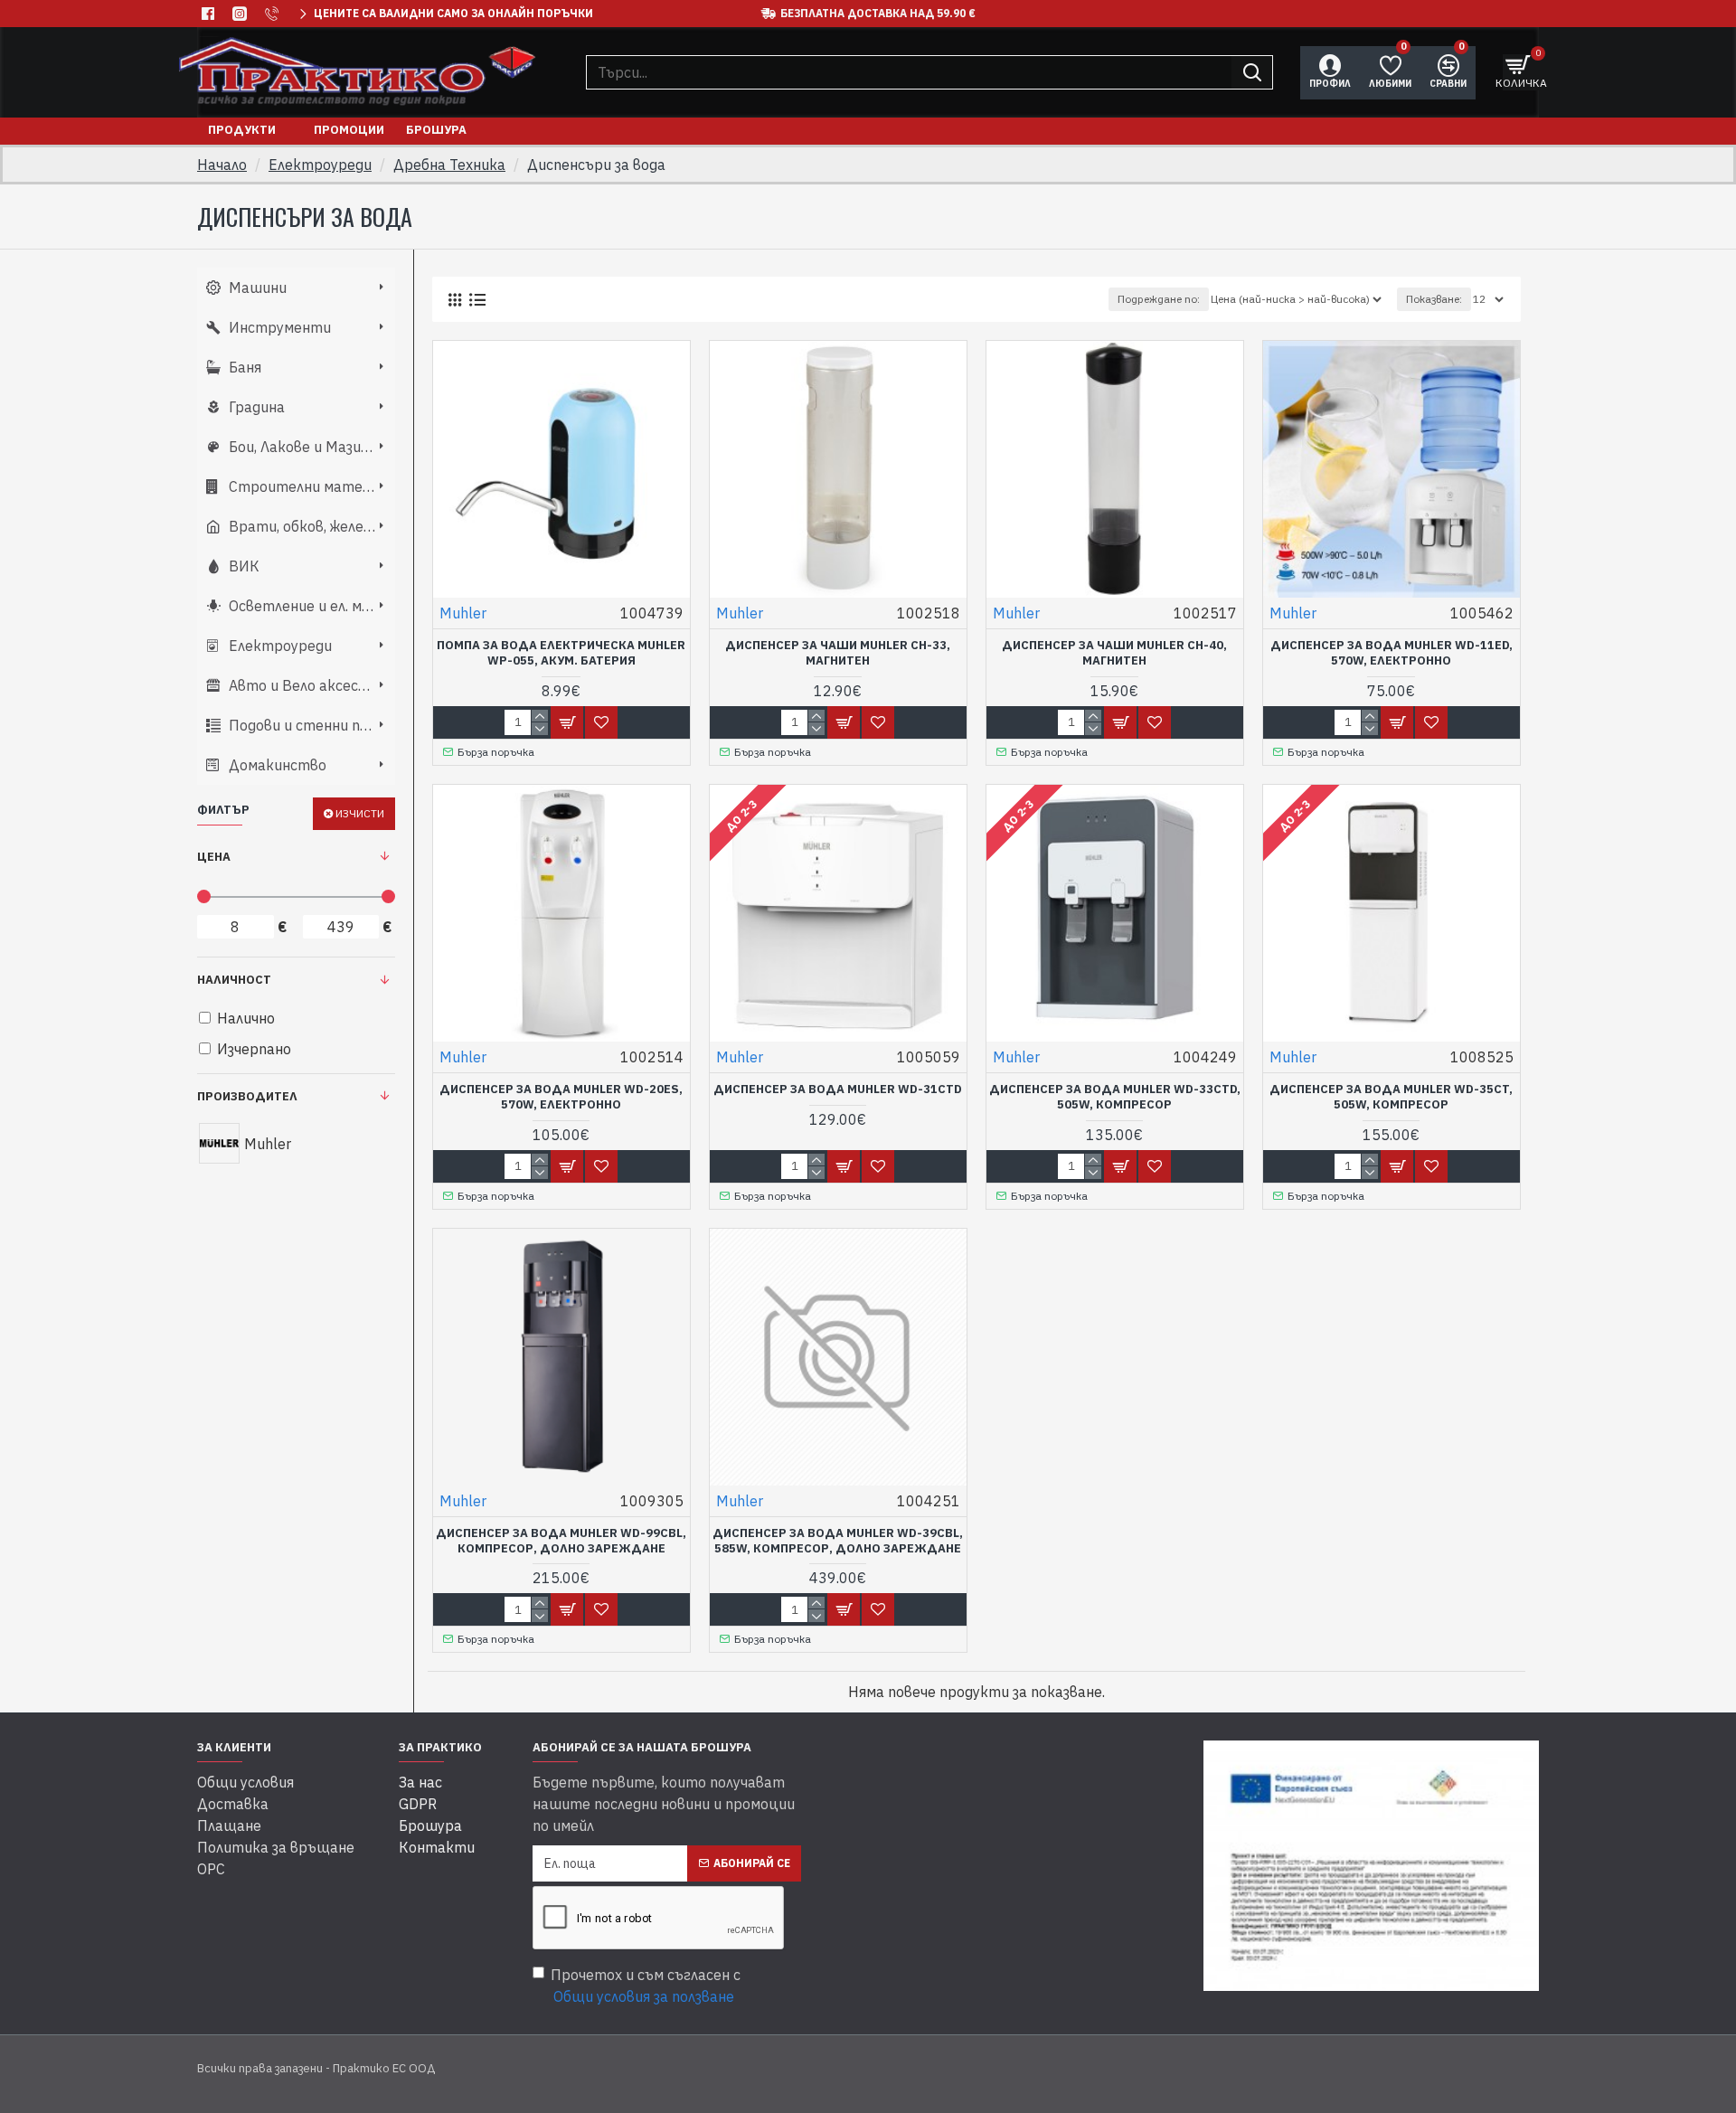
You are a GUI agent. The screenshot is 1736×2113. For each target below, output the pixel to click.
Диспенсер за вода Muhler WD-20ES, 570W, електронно (561, 1097)
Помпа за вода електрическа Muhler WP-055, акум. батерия (561, 653)
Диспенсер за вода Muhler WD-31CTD (838, 1090)
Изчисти (360, 813)
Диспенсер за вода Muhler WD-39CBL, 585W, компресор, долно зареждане (838, 1541)
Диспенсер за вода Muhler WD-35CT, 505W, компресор (1391, 1097)
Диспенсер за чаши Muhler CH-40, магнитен (1114, 653)
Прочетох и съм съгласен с (646, 1986)
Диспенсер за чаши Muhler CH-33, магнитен (838, 653)
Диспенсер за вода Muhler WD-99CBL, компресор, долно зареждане (561, 1541)
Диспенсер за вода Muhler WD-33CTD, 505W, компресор (1115, 1097)
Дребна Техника (449, 165)
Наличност (234, 980)
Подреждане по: (1159, 299)
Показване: (1434, 299)
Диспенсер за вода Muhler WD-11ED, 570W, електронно (1392, 653)
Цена (214, 857)
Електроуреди (320, 165)
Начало (222, 165)
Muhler (463, 613)
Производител (247, 1096)
